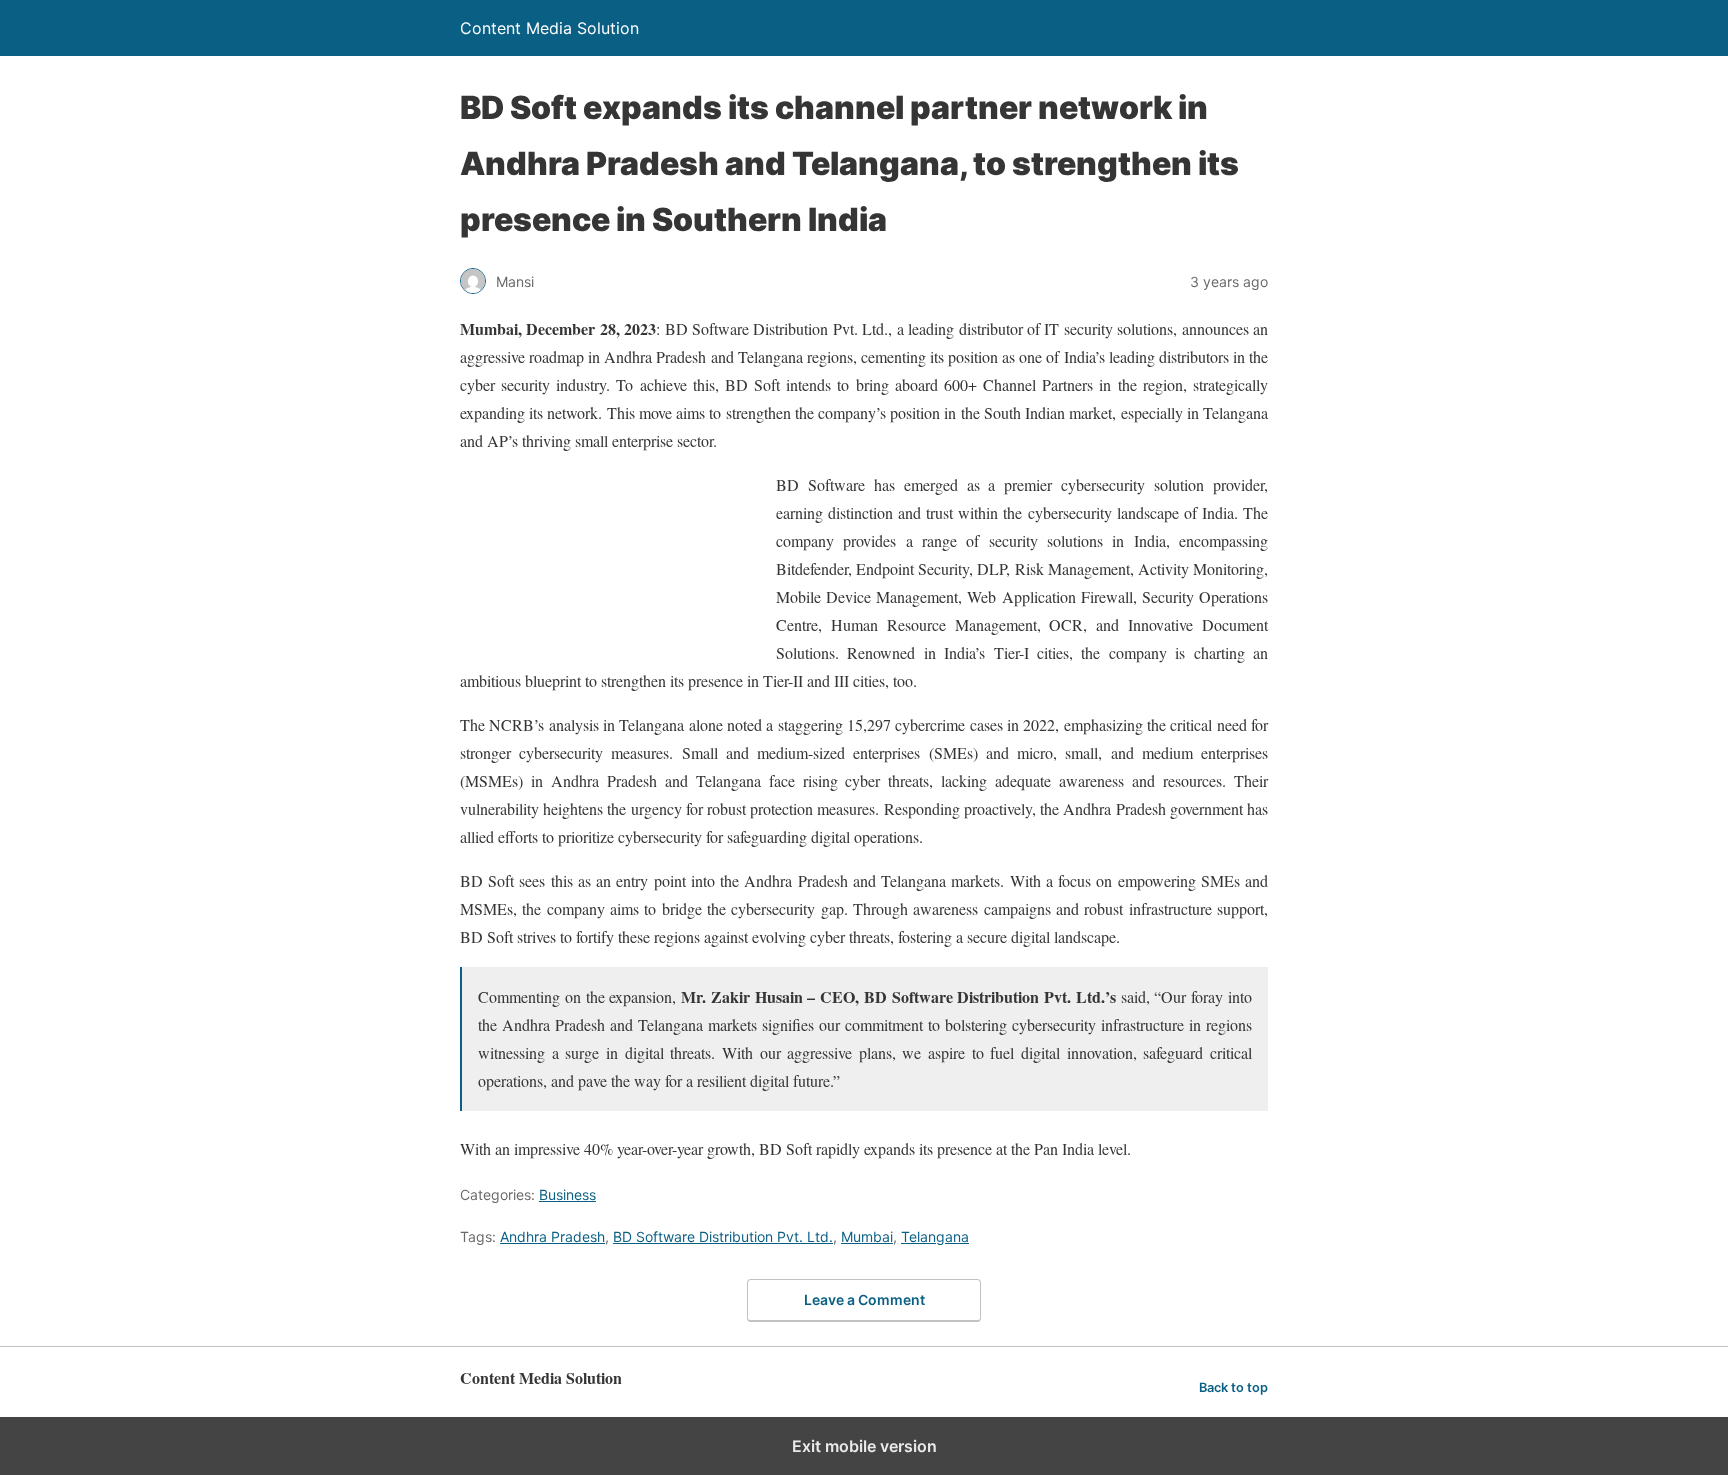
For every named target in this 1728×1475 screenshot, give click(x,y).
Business (567, 1194)
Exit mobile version (864, 1446)
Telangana (935, 1236)
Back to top (1233, 1387)
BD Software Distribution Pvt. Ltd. (723, 1236)
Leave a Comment (864, 1299)
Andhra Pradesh (552, 1236)
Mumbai (867, 1236)
